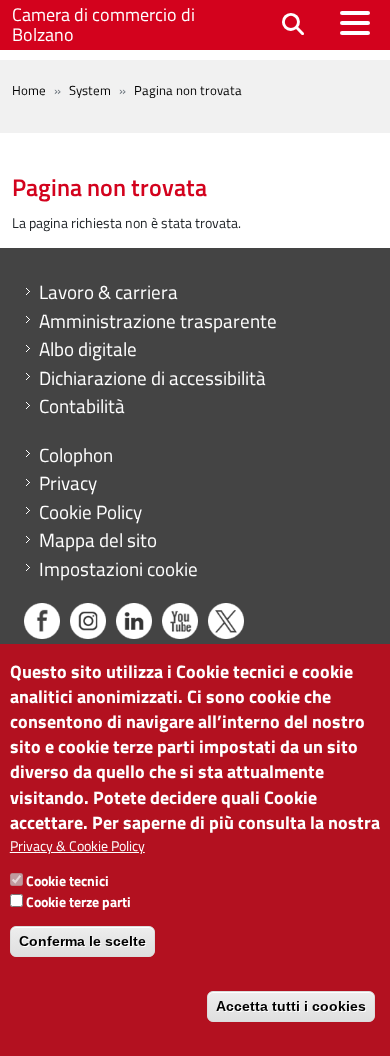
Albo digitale (88, 349)
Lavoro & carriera (108, 292)
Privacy (68, 483)
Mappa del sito (98, 540)
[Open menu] (355, 23)
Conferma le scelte (82, 941)
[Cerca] (293, 25)
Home (29, 90)
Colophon (76, 455)
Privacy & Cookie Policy (77, 845)
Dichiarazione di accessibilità (152, 378)
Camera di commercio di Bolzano (103, 24)
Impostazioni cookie (118, 569)
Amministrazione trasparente (158, 321)
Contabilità (82, 406)
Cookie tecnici (67, 880)
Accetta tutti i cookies (291, 1006)
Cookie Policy (90, 512)
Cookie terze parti (78, 901)
